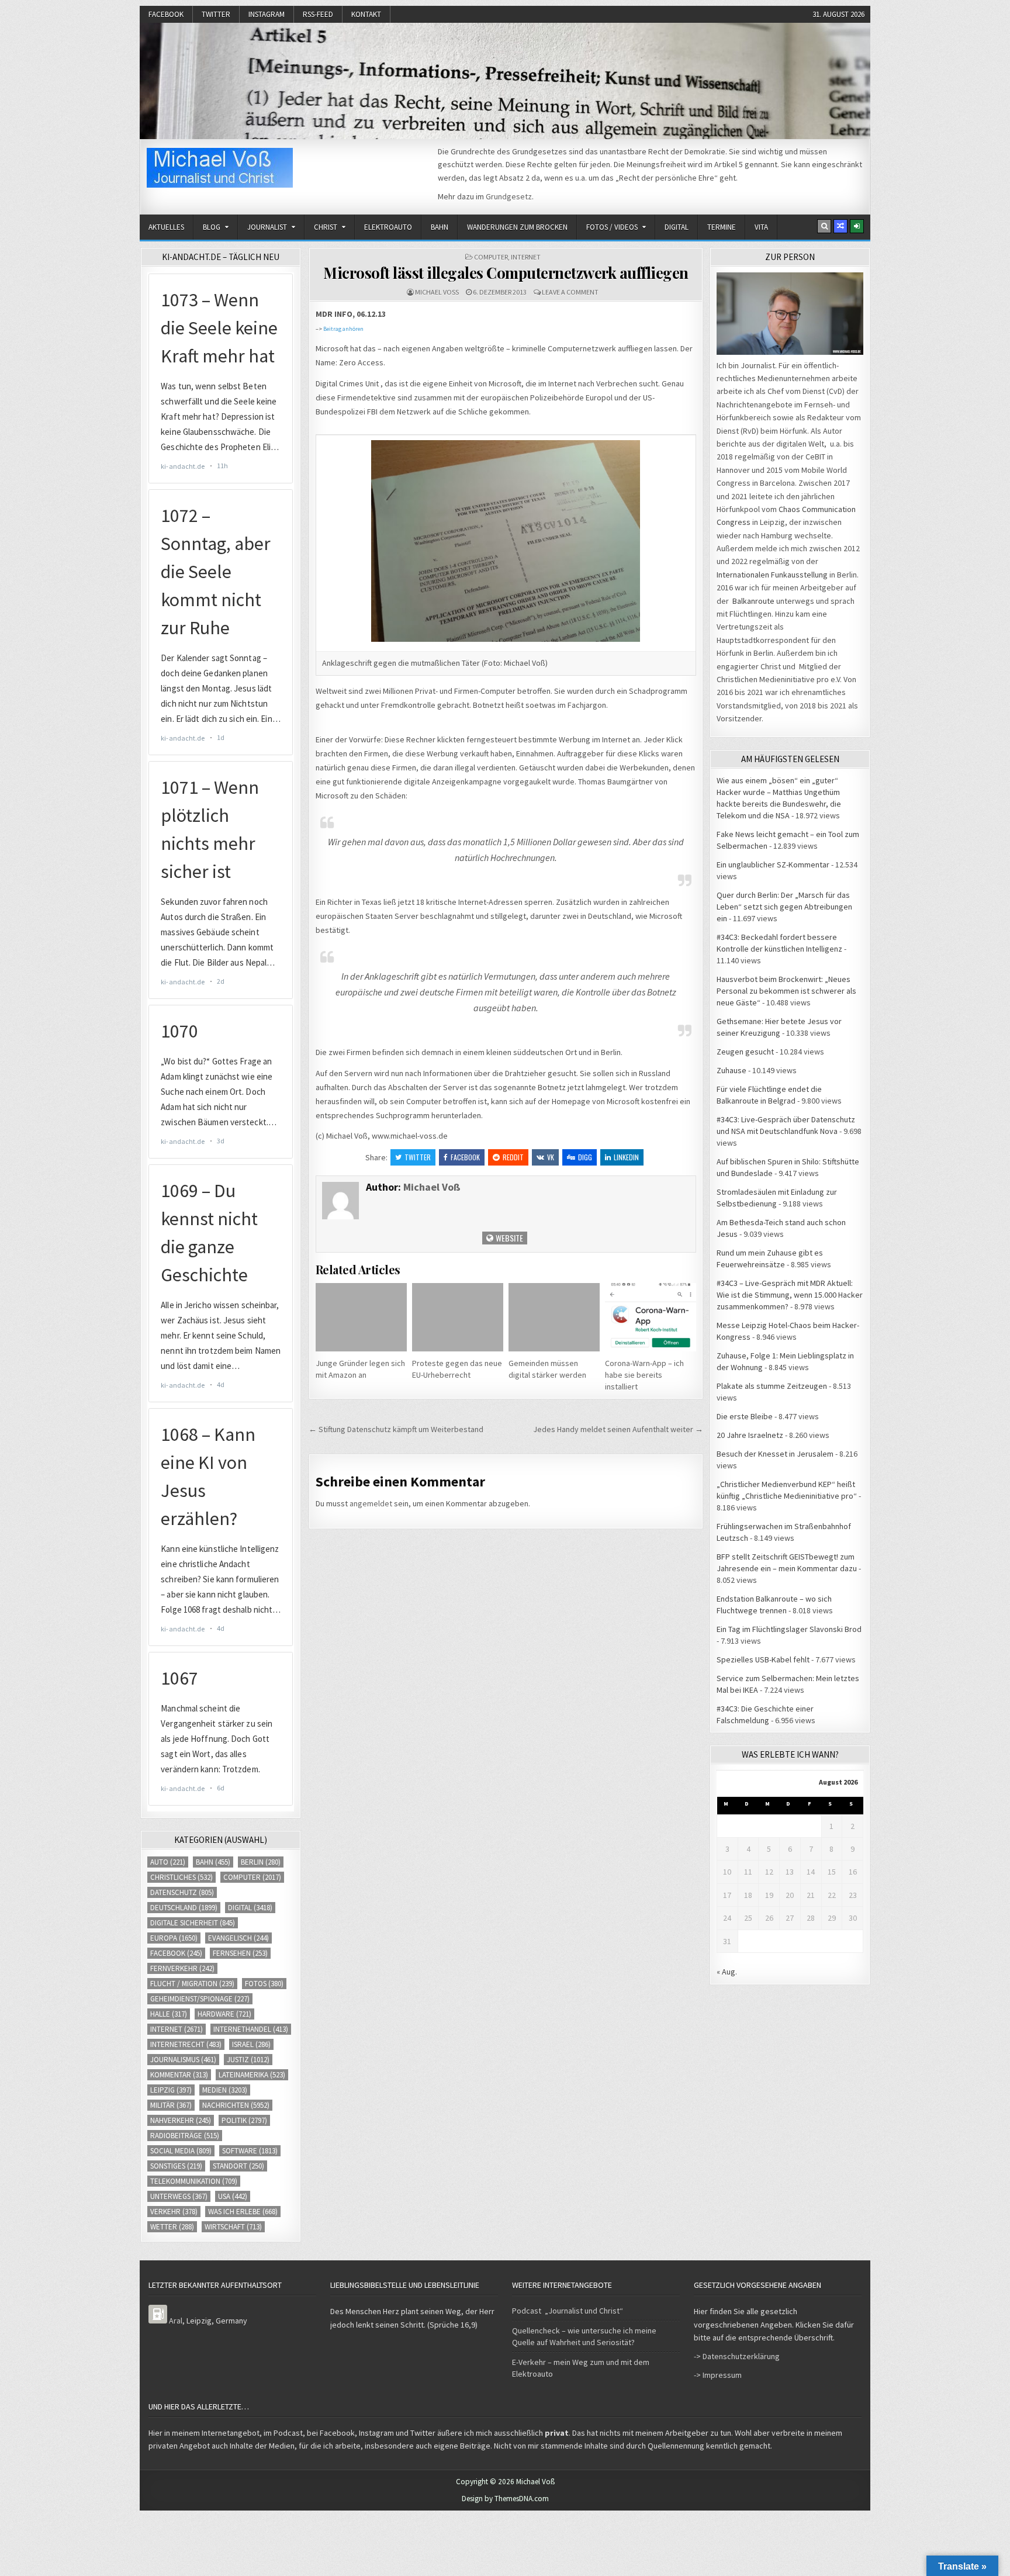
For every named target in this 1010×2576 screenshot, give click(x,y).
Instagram (267, 14)
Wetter (172, 2227)
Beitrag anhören (343, 329)
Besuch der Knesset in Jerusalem (775, 1454)
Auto (168, 1862)
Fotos (264, 1984)
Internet (526, 257)
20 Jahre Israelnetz (750, 1435)
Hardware (224, 2014)
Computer (491, 257)
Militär (171, 2105)
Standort (238, 2166)
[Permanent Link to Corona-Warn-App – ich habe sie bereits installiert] (651, 1317)
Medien (225, 2090)
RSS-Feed (318, 14)
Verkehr (174, 2212)
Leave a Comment (570, 292)
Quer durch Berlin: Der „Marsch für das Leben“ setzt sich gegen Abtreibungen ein (784, 907)
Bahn (440, 227)
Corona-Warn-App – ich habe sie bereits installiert (644, 1375)
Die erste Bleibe (745, 1416)
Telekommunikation (194, 2181)
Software (250, 2151)
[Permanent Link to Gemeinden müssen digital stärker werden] (554, 1317)
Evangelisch (238, 1938)
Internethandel (251, 2029)
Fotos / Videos (612, 227)
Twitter (216, 14)
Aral (176, 2321)
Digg (585, 1157)
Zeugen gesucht (745, 1052)
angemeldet (371, 1503)
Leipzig (171, 2090)
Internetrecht (186, 2044)
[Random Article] (840, 226)
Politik (244, 2120)
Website (509, 1238)
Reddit (513, 1157)
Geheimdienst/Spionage (200, 1999)
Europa (174, 1938)
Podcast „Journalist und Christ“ (568, 2311)
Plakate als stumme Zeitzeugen (772, 1386)
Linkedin (626, 1157)
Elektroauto (388, 227)
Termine (722, 227)
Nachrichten (236, 2105)
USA (233, 2196)
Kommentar (179, 2075)
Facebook (166, 14)
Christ (326, 227)
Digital (677, 227)
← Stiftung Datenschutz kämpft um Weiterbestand (396, 1429)
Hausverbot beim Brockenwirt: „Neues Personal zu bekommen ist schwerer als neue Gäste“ (786, 991)
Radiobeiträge (185, 2136)
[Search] (824, 226)
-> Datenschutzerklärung (737, 2356)
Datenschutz (182, 1892)
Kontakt (366, 14)
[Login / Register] (857, 226)
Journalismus (183, 2060)
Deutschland (184, 1908)
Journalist (267, 227)
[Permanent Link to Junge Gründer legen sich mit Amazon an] (361, 1317)
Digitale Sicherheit (193, 1923)
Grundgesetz (509, 196)
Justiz (248, 2060)
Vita (761, 227)
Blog (212, 227)
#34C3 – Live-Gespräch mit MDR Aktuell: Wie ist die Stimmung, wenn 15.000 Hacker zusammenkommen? (790, 1295)
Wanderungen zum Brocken (517, 227)
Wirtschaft (233, 2227)
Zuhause (731, 1070)
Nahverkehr (181, 2120)
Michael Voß (437, 292)
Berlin (261, 1862)
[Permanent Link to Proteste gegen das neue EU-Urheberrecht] (458, 1317)
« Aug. (727, 1972)
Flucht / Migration (192, 1984)
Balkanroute (753, 601)
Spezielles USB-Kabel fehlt (763, 1659)
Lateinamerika (252, 2075)
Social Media (181, 2151)
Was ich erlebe (243, 2212)
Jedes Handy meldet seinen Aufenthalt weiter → (618, 1429)
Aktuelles (166, 227)
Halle (169, 2014)
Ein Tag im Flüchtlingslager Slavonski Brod (789, 1629)
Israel (251, 2044)
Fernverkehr (182, 1968)
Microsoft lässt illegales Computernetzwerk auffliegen (506, 273)
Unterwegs (179, 2196)
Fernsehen (240, 1953)
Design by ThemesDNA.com (505, 2499)
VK (551, 1157)
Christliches (181, 1877)
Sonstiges (176, 2166)
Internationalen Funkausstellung (772, 575)
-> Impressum (718, 2375)
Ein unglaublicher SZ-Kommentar (773, 865)
